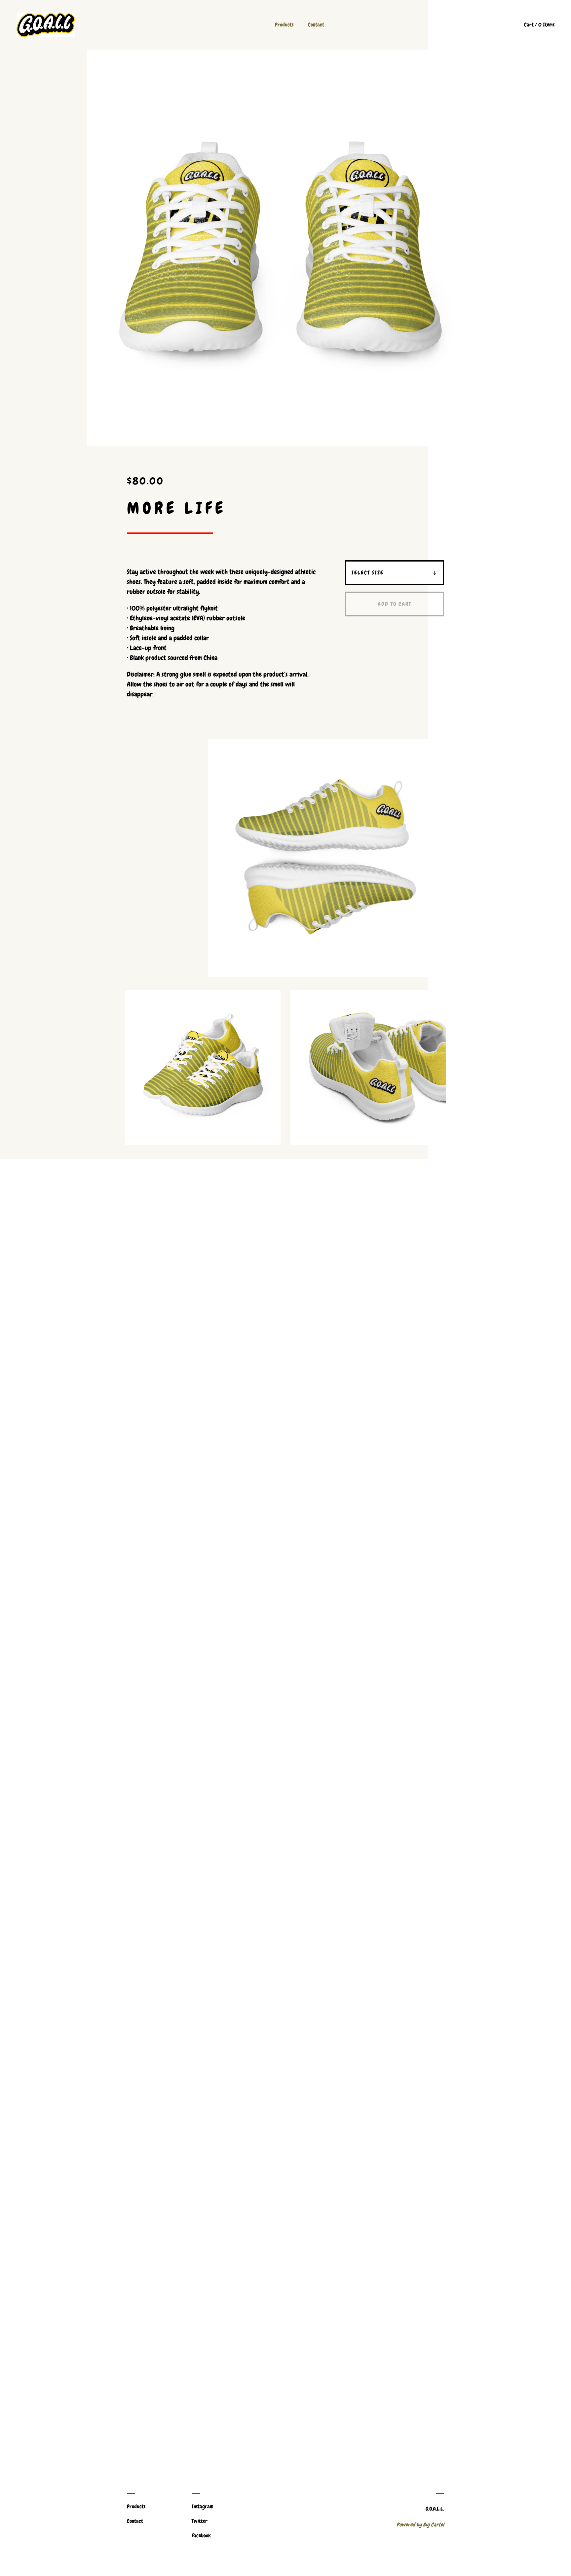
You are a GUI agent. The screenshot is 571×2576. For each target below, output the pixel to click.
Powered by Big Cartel (420, 2525)
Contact (316, 25)
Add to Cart (395, 604)
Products (284, 25)
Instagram (203, 2506)
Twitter (200, 2521)
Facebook (201, 2536)
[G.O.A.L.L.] (46, 25)
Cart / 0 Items (539, 25)
